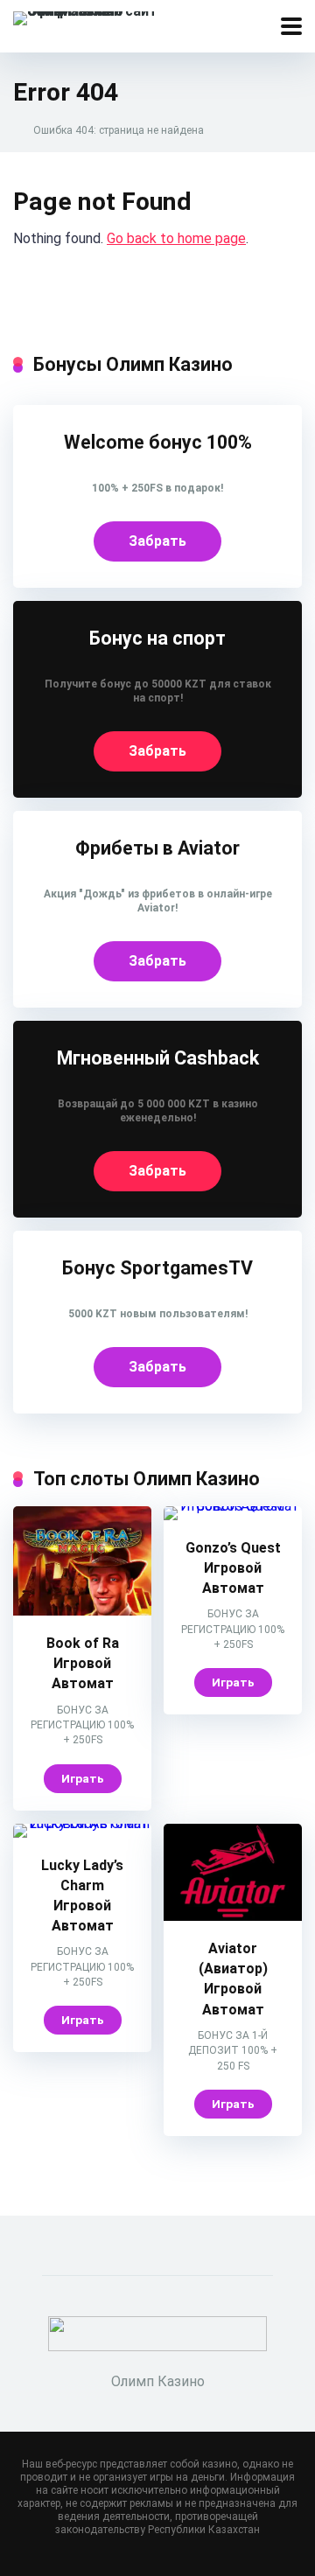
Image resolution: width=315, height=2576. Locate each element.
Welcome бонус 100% (158, 442)
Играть (83, 1778)
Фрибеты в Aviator (157, 848)
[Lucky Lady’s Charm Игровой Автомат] (82, 1823)
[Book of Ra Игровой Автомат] (82, 1611)
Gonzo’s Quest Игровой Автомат (233, 1568)
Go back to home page (176, 238)
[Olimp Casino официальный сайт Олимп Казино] (105, 16)
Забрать (157, 541)
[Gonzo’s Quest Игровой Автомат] (233, 1506)
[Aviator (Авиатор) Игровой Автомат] (233, 1916)
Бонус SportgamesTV (157, 1268)
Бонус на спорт (157, 638)
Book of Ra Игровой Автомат (83, 1663)
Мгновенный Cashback (158, 1058)
